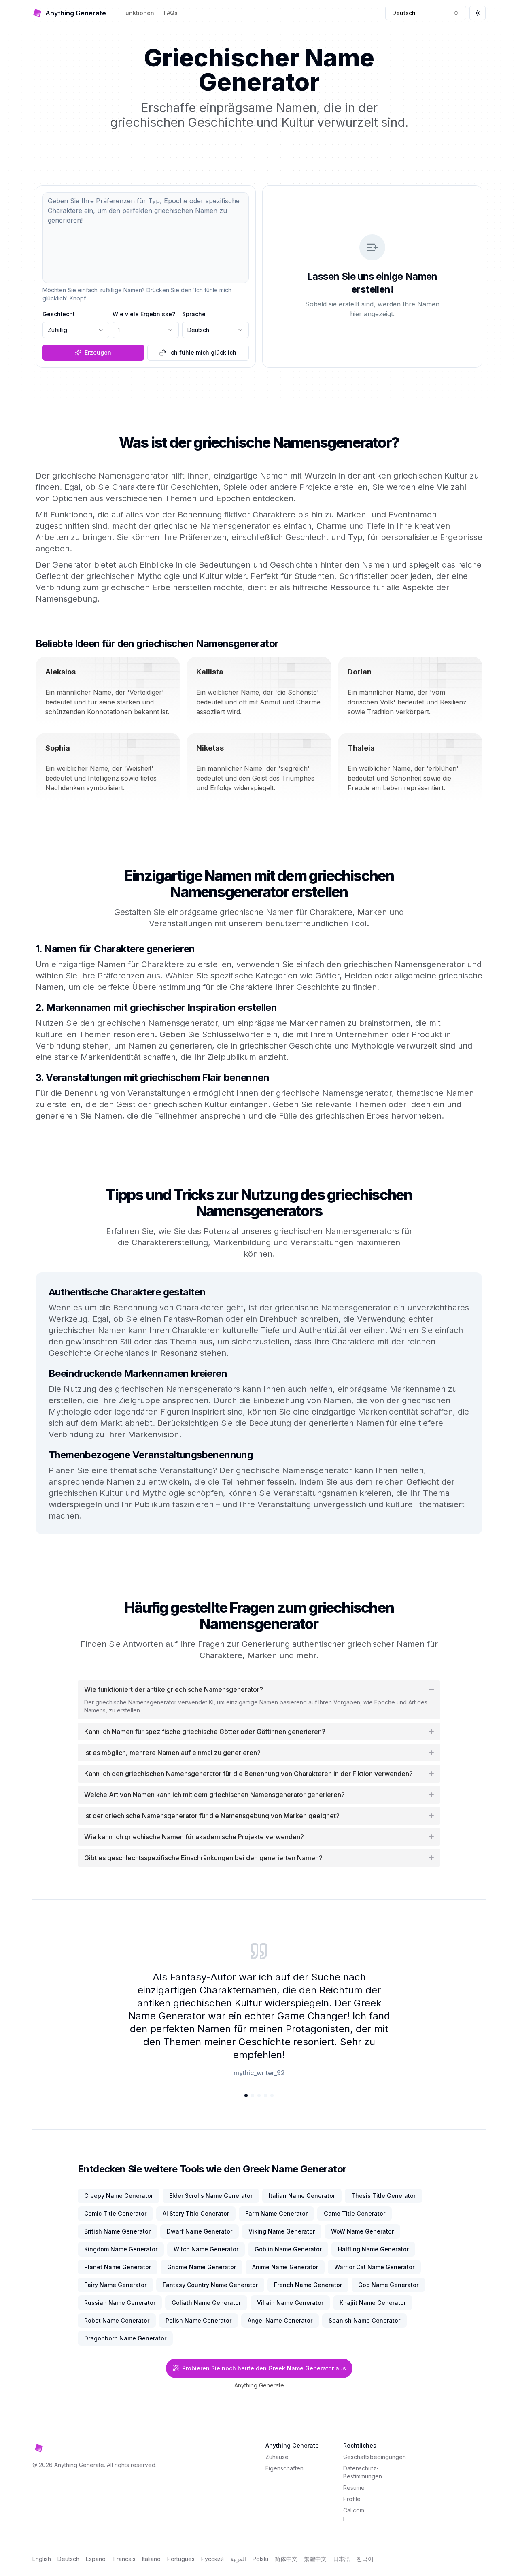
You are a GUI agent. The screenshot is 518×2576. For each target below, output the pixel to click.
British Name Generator (117, 2231)
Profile (352, 2499)
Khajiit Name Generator (373, 2303)
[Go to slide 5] (272, 2095)
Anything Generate (259, 2385)
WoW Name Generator (362, 2231)
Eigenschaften (284, 2468)
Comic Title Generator (115, 2213)
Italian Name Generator (302, 2196)
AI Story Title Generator (196, 2213)
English (42, 2559)
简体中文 (286, 2559)
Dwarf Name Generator (200, 2231)
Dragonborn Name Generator (125, 2338)
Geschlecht (59, 314)
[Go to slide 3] (259, 2095)
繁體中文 (315, 2559)
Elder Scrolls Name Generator (211, 2196)
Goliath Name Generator (206, 2303)
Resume (354, 2488)
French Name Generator (308, 2285)
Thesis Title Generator (383, 2196)
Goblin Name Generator (288, 2249)
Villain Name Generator (290, 2303)
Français (124, 2559)
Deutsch (68, 2559)
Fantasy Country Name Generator (210, 2285)
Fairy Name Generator (115, 2285)
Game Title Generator (355, 2213)
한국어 (365, 2559)
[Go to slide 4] (265, 2095)
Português (181, 2559)
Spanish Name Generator (364, 2320)
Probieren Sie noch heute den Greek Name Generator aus (264, 2368)
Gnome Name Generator (202, 2267)
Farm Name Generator (276, 2213)
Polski (260, 2559)
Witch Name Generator (206, 2249)
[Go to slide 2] (253, 2095)
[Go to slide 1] (246, 2095)
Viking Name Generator (282, 2231)
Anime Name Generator (285, 2267)
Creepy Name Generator (119, 2196)
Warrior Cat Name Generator (374, 2267)
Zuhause (277, 2457)
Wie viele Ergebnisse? (144, 314)
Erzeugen (98, 352)
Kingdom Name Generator (121, 2249)
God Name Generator (388, 2285)
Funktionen (138, 13)
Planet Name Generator (118, 2267)
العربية (238, 2559)
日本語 (342, 2559)
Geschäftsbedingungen (375, 2457)
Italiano (151, 2559)
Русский (212, 2559)
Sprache (194, 314)
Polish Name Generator (198, 2320)
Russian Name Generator (120, 2303)
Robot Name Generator (117, 2320)
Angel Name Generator (280, 2320)
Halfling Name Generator (373, 2249)
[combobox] (426, 13)
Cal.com (354, 2510)
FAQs (171, 13)
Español (96, 2559)
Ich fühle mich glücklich (203, 352)
